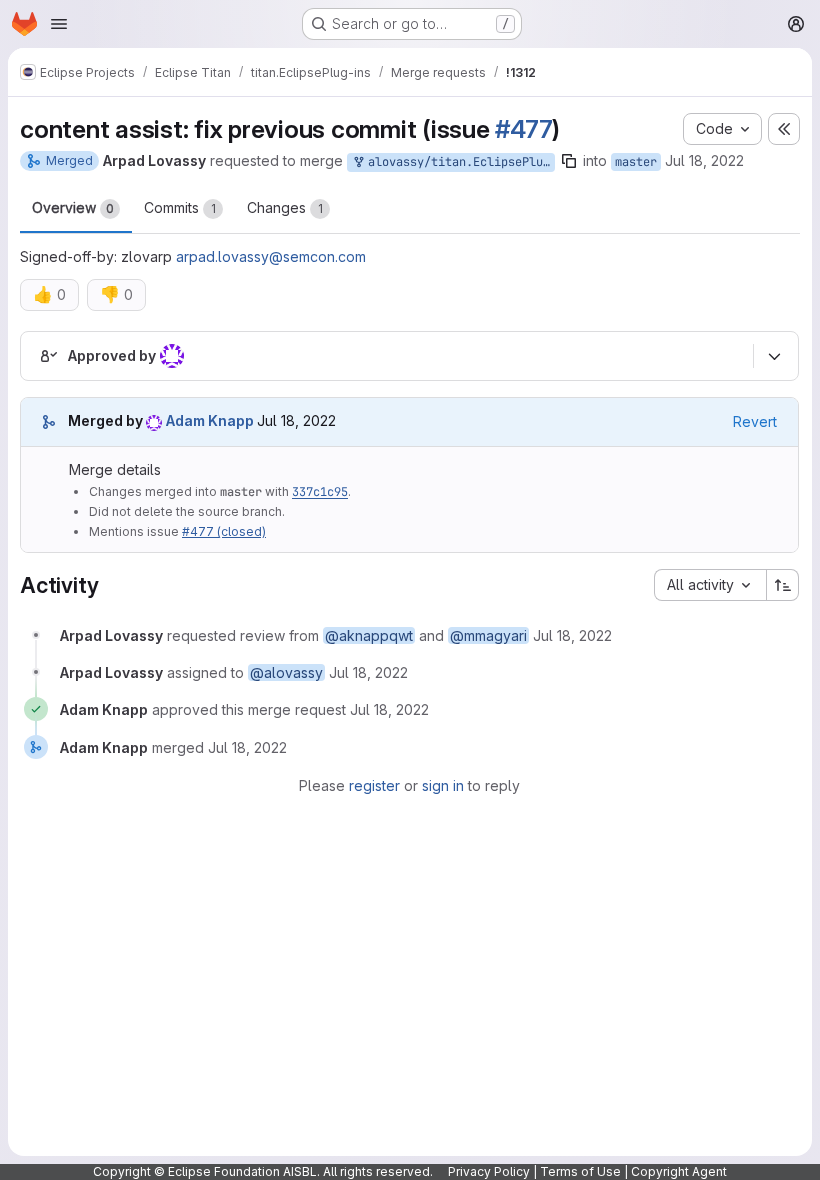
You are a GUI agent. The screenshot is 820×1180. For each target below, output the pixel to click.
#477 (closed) (224, 531)
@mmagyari (488, 635)
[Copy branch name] (569, 161)
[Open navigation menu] (59, 24)
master (636, 162)
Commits (180, 207)
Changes (285, 207)
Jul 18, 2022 (704, 160)
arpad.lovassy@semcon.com (271, 256)
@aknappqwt (369, 635)
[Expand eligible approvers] (774, 356)
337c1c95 (320, 492)
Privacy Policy (489, 1171)
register (374, 785)
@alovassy (286, 672)
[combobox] (710, 585)
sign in (443, 785)
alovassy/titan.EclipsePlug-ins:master (458, 162)
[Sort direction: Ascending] (783, 585)
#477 (523, 129)
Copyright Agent (679, 1171)
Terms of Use (580, 1171)
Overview (73, 207)
